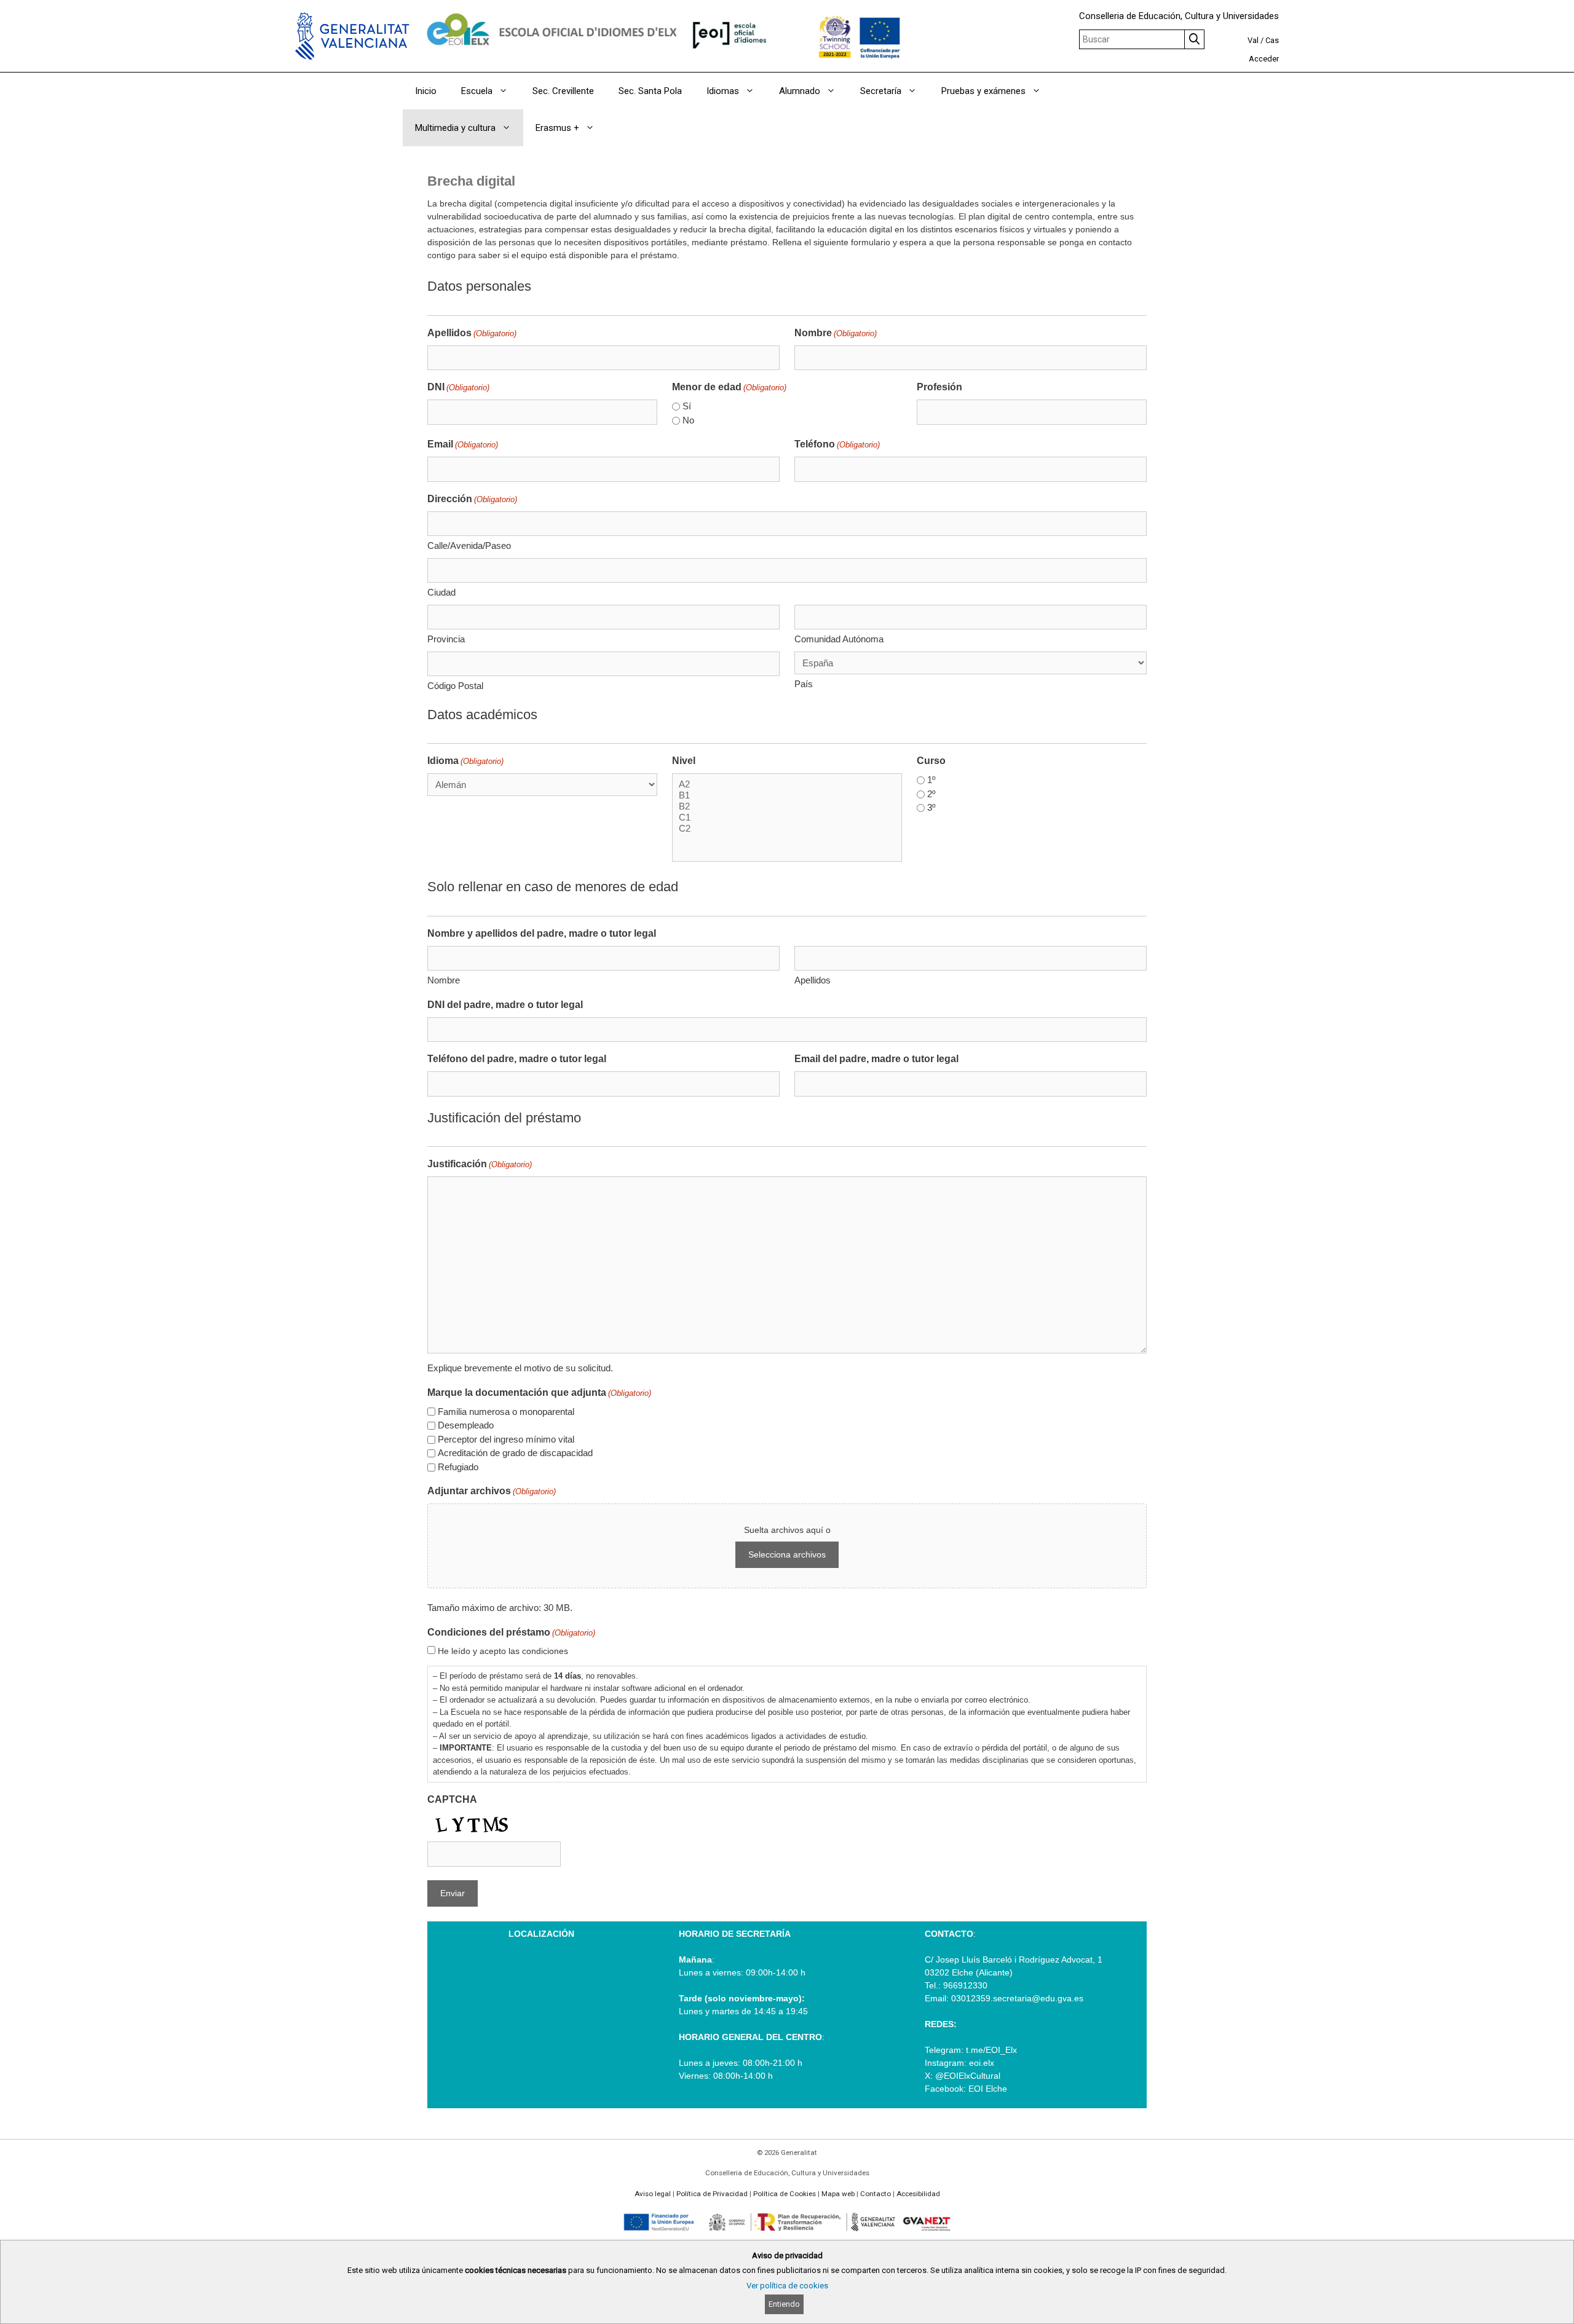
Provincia (446, 639)
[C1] (787, 817)
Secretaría (881, 91)
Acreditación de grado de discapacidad (515, 1453)
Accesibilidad (918, 2194)
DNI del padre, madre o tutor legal (505, 1005)
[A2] (787, 784)
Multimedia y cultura (455, 128)
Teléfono (837, 444)
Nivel (684, 761)
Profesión (939, 387)
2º (931, 794)
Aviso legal (653, 2194)
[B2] (787, 806)
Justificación (480, 1164)
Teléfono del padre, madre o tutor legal (517, 1059)
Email (463, 444)
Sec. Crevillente (563, 91)
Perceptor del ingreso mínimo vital (506, 1439)
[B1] (787, 795)
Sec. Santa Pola (650, 91)
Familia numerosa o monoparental (506, 1412)
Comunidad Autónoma (839, 639)
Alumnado (800, 91)
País (804, 684)
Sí (687, 406)
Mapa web (838, 2194)
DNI (458, 387)
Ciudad (441, 592)
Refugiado (458, 1467)
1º (931, 780)
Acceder (1264, 59)
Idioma (465, 761)
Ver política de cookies (787, 2286)
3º (931, 807)
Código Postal (455, 686)
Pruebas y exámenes (983, 91)
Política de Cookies (785, 2194)
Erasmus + (557, 128)
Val (1253, 40)
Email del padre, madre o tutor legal (876, 1059)
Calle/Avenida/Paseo (469, 546)
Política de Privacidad (712, 2194)
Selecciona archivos (787, 1554)
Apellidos (472, 333)
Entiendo (784, 2304)
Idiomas (723, 91)
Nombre (836, 333)
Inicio (426, 91)
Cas (1272, 40)
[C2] (787, 829)
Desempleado (466, 1425)
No (688, 420)
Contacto (876, 2194)
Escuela (477, 91)
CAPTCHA (452, 1799)
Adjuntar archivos (492, 1491)
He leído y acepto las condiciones (503, 1651)
